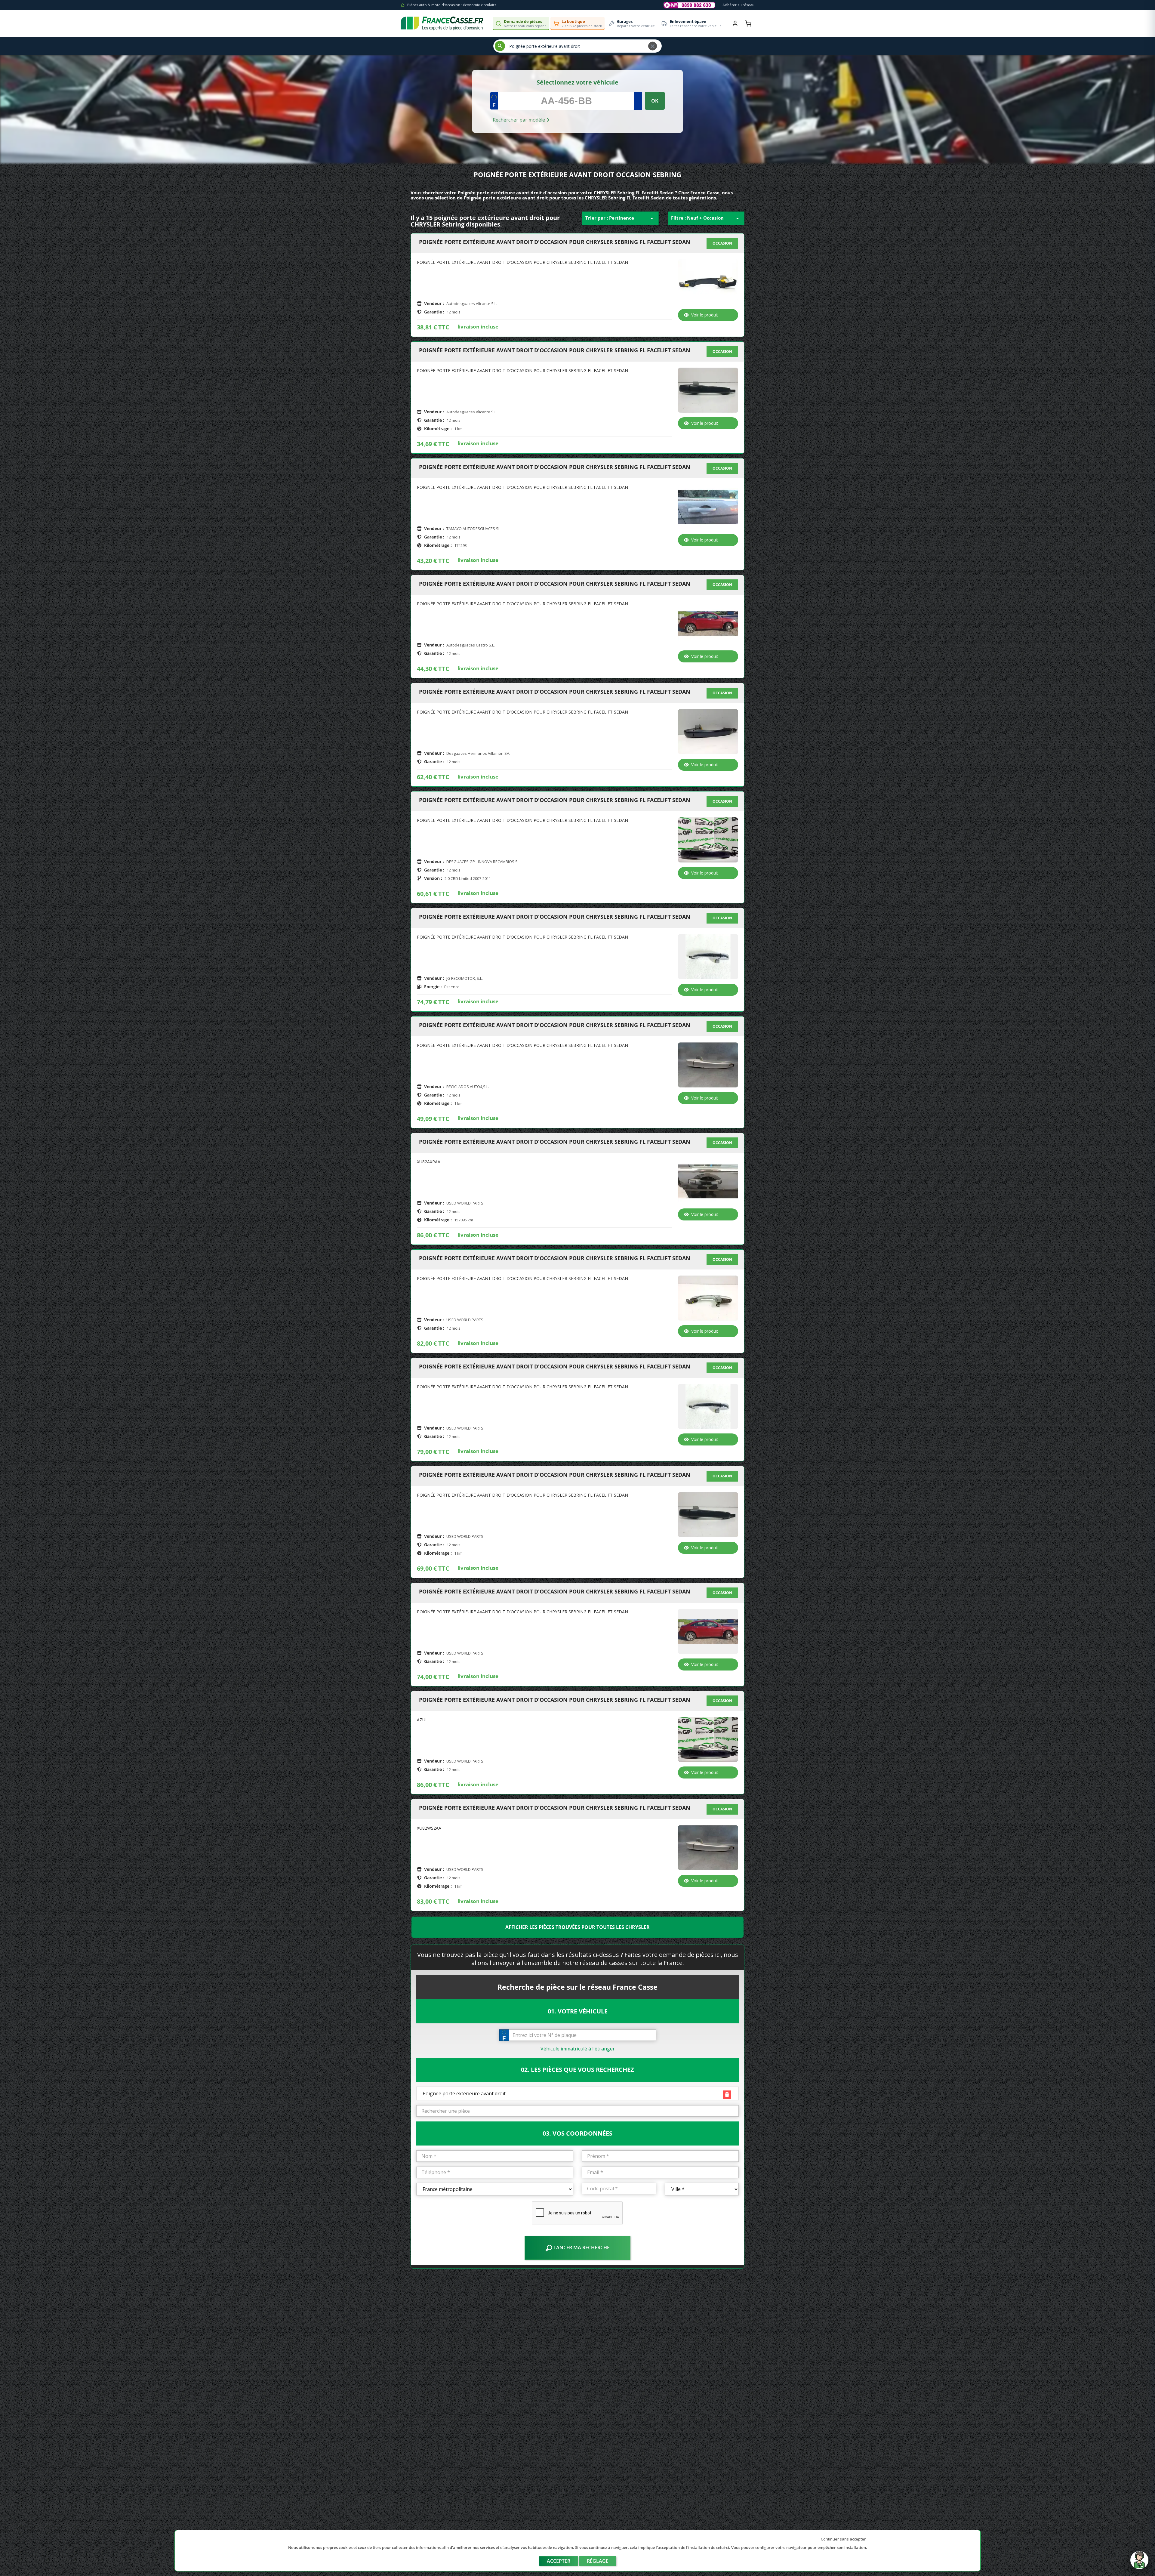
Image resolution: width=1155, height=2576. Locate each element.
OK (655, 101)
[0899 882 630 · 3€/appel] (689, 5)
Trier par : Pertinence (620, 218)
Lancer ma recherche (581, 2247)
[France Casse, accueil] (442, 23)
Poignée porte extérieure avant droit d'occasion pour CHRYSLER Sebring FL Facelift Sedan (555, 242)
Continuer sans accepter (843, 2539)
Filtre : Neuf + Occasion (706, 218)
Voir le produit (705, 315)
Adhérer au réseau (738, 5)
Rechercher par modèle (519, 120)
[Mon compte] (735, 23)
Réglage (598, 2561)
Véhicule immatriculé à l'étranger (578, 2049)
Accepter (559, 2561)
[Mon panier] (748, 23)
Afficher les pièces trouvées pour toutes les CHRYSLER (577, 1927)
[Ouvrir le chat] (1139, 2563)
